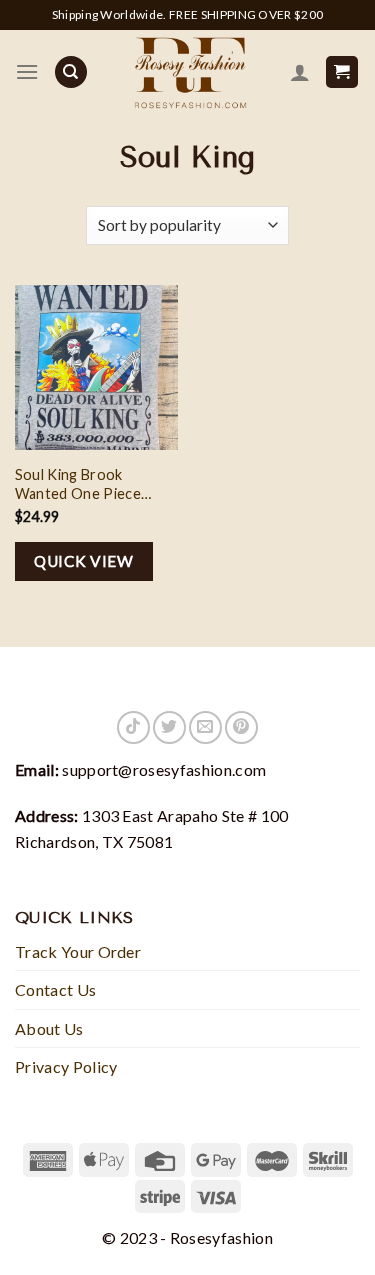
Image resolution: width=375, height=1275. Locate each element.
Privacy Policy (66, 1066)
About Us (49, 1028)
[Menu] (27, 71)
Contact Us (55, 989)
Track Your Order (78, 951)
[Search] (71, 72)
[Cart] (342, 72)
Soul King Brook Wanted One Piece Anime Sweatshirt (78, 484)
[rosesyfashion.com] (188, 72)
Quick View (83, 561)
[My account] (300, 72)
